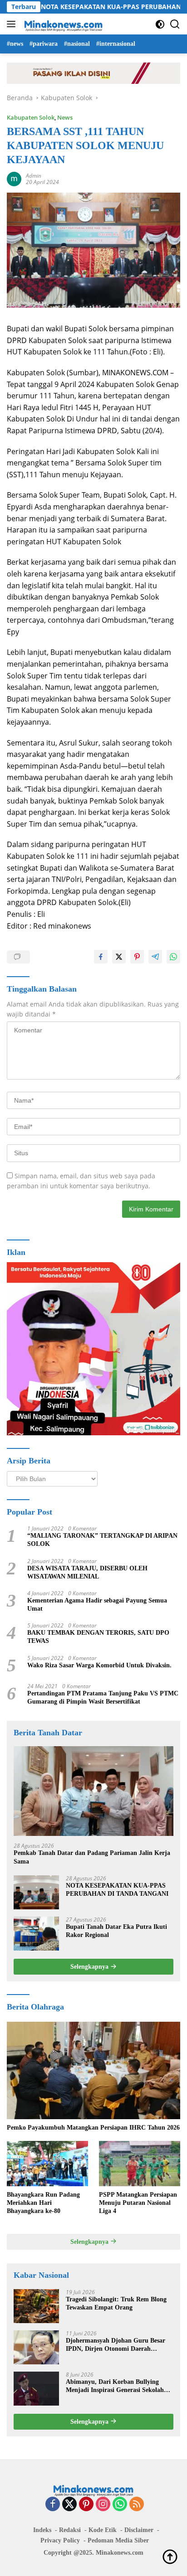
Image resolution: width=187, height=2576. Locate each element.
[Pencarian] (175, 24)
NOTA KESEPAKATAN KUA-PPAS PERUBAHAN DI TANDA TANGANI (117, 1890)
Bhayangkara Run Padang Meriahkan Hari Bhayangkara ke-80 (43, 2203)
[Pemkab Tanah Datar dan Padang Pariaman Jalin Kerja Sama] (93, 1791)
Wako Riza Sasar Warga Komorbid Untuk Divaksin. (99, 1665)
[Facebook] (53, 2505)
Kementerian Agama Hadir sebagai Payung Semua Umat (97, 1605)
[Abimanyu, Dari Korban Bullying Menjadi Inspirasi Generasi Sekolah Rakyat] (36, 2389)
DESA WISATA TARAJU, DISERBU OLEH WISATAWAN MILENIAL (87, 1572)
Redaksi (70, 2530)
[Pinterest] (86, 2505)
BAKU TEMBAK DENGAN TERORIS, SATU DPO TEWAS (98, 1637)
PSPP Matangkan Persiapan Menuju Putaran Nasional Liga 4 (138, 2203)
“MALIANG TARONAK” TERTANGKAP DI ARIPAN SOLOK (102, 1540)
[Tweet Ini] (119, 957)
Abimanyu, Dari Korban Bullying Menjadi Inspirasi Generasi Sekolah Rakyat (115, 2386)
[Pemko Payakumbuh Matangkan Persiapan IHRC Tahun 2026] (93, 2070)
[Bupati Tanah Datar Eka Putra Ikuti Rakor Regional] (36, 1934)
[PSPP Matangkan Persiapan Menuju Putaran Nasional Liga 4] (140, 2164)
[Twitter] (69, 2505)
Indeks (42, 2530)
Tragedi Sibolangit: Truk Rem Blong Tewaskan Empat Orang (116, 2303)
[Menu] (13, 24)
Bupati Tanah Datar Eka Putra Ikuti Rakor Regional (116, 1931)
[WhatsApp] (120, 2505)
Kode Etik (103, 2530)
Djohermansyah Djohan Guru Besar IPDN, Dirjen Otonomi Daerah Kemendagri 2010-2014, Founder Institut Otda (116, 2345)
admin (34, 176)
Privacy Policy (60, 2540)
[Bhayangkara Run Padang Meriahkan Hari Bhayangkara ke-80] (47, 2164)
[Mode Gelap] (160, 24)
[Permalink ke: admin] (14, 178)
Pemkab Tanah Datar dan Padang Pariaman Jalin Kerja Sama (92, 1857)
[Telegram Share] (155, 957)
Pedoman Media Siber (118, 2540)
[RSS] (137, 2505)
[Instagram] (103, 2505)
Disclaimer (139, 2530)
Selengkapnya (90, 1967)
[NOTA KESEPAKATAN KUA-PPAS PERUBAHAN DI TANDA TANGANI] (36, 1892)
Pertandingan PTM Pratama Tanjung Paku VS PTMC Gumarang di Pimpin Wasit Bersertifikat (103, 1697)
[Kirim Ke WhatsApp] (173, 957)
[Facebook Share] (101, 957)
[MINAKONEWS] (62, 24)
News (65, 117)
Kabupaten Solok (31, 117)
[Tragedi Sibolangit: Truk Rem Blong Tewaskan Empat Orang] (36, 2306)
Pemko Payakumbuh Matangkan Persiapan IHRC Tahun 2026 (93, 2128)
